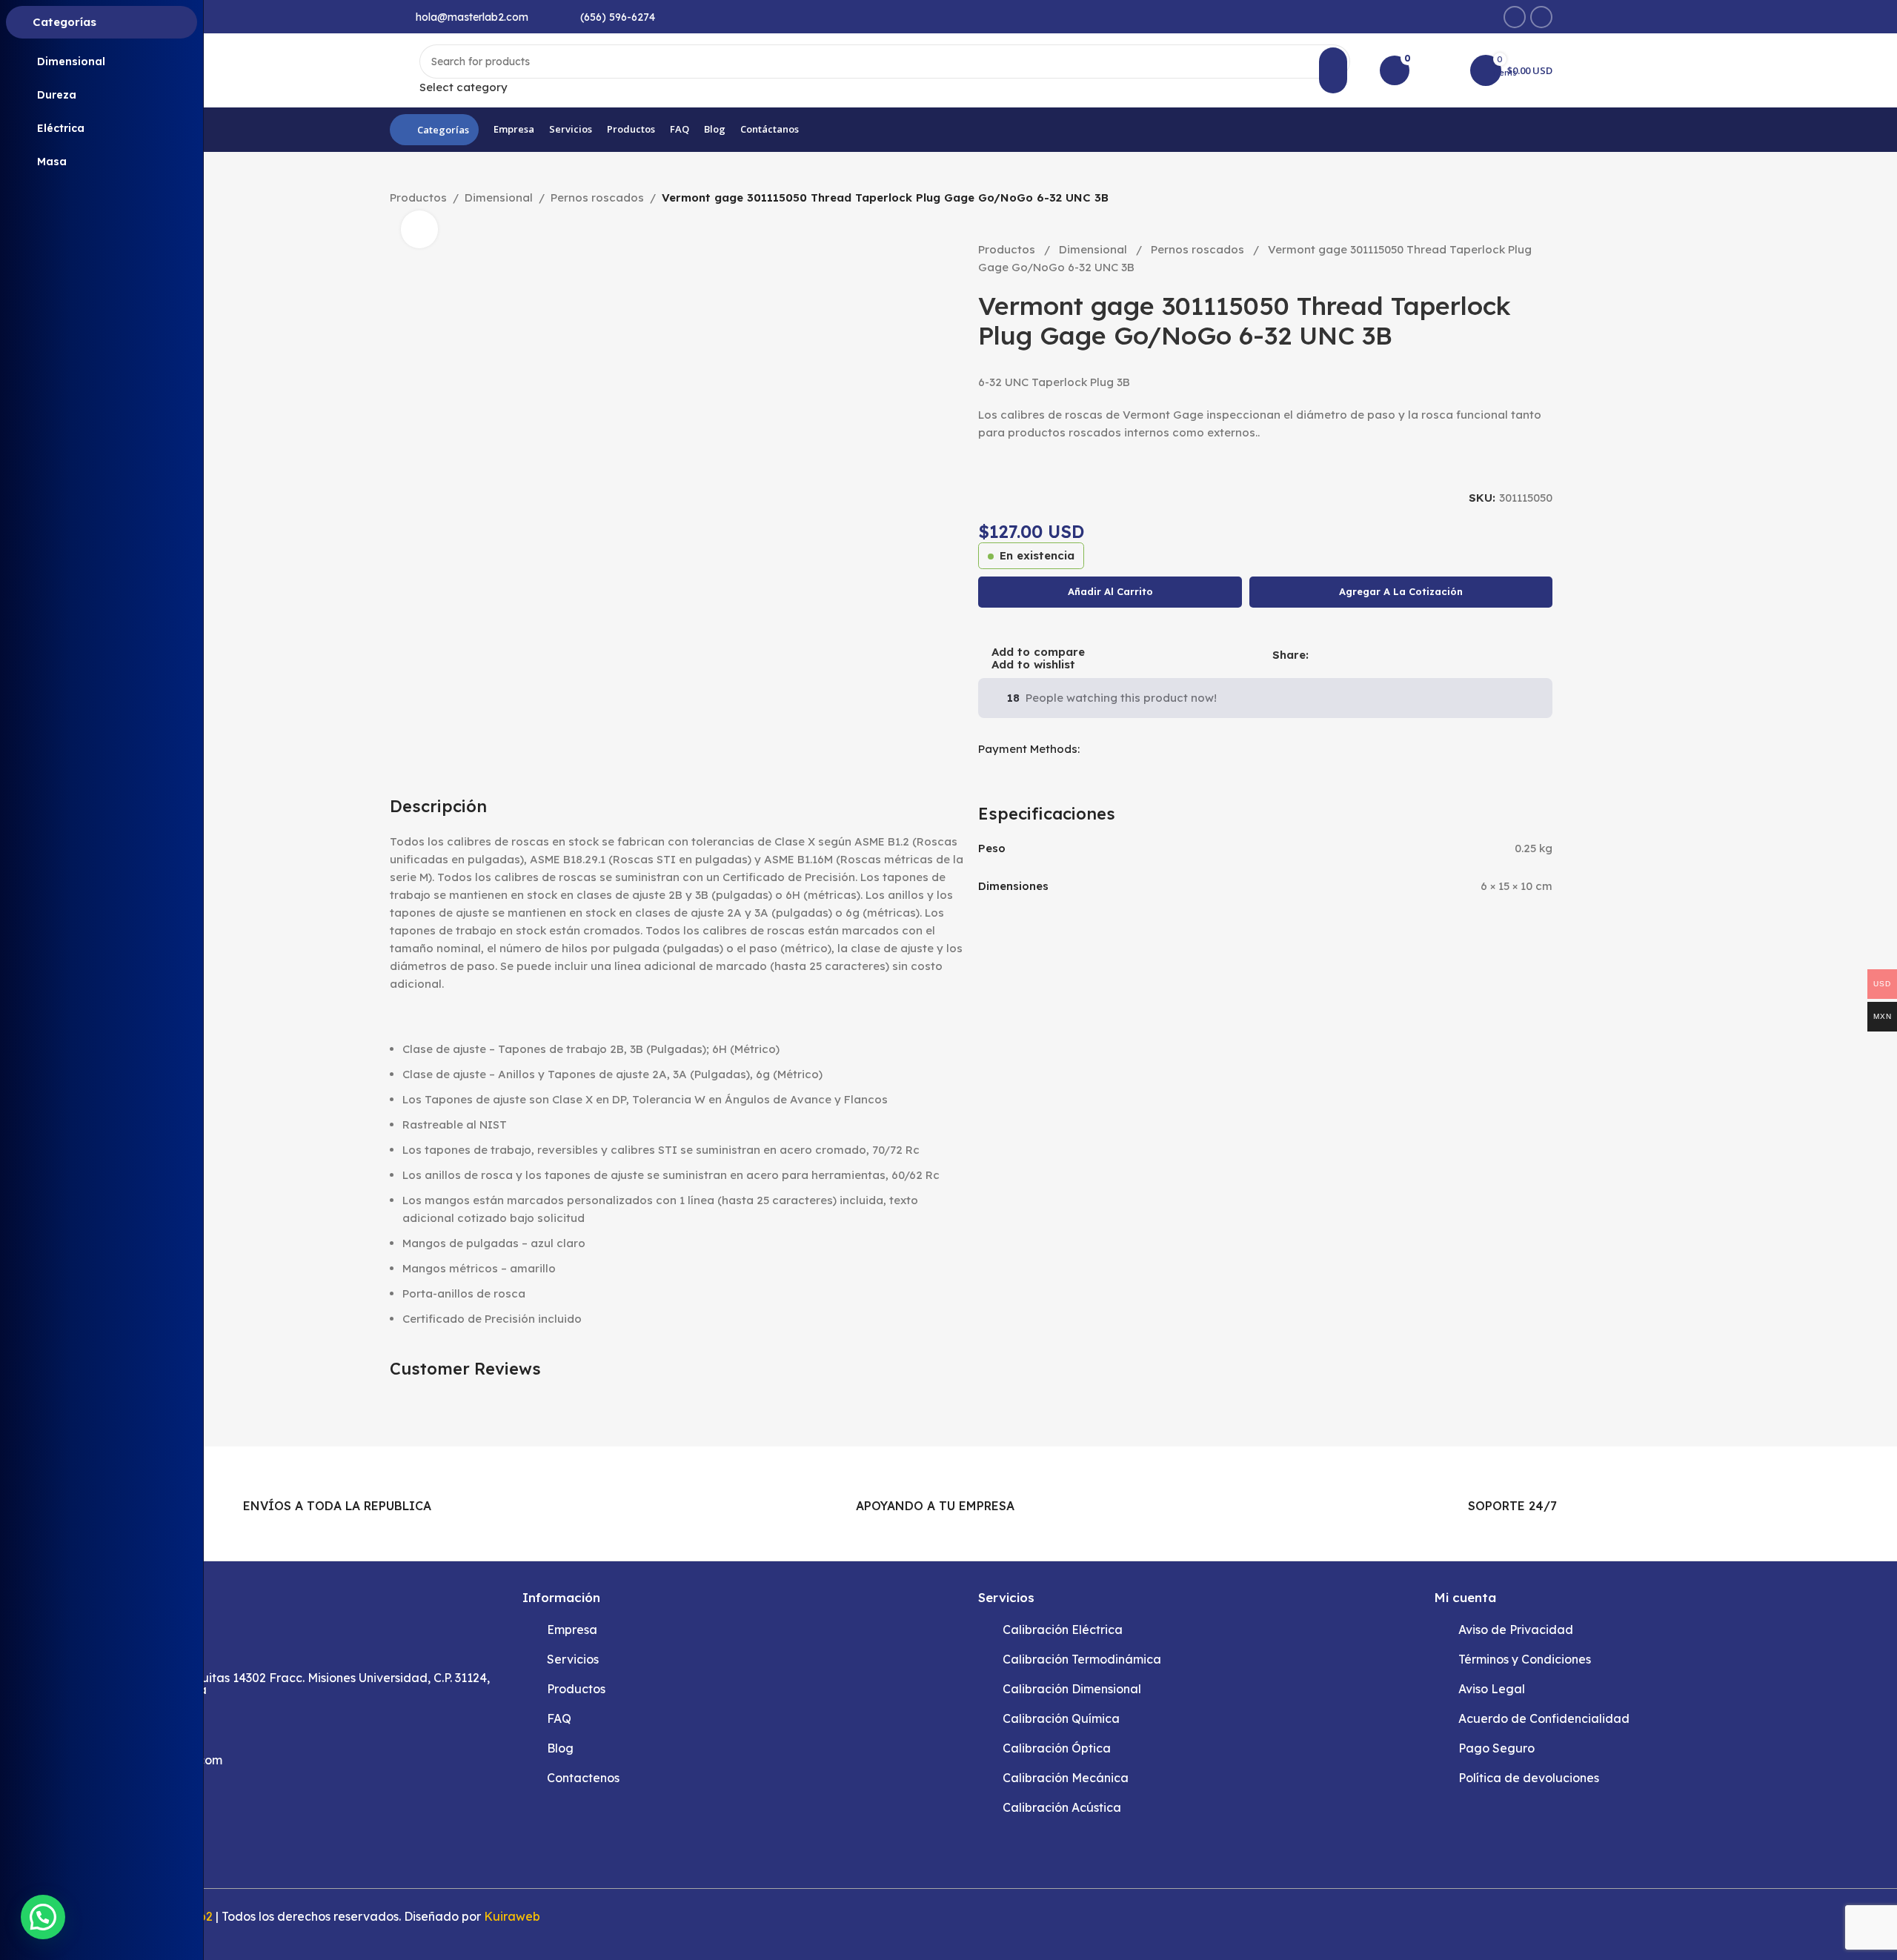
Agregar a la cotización (1401, 591)
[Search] (1333, 70)
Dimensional (499, 197)
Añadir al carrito (1110, 591)
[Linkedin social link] (1541, 17)
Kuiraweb (512, 1916)
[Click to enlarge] (419, 229)
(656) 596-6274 (618, 17)
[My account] (1440, 70)
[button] (43, 1917)
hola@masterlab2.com (472, 17)
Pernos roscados (597, 197)
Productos (418, 197)
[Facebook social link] (1515, 17)
